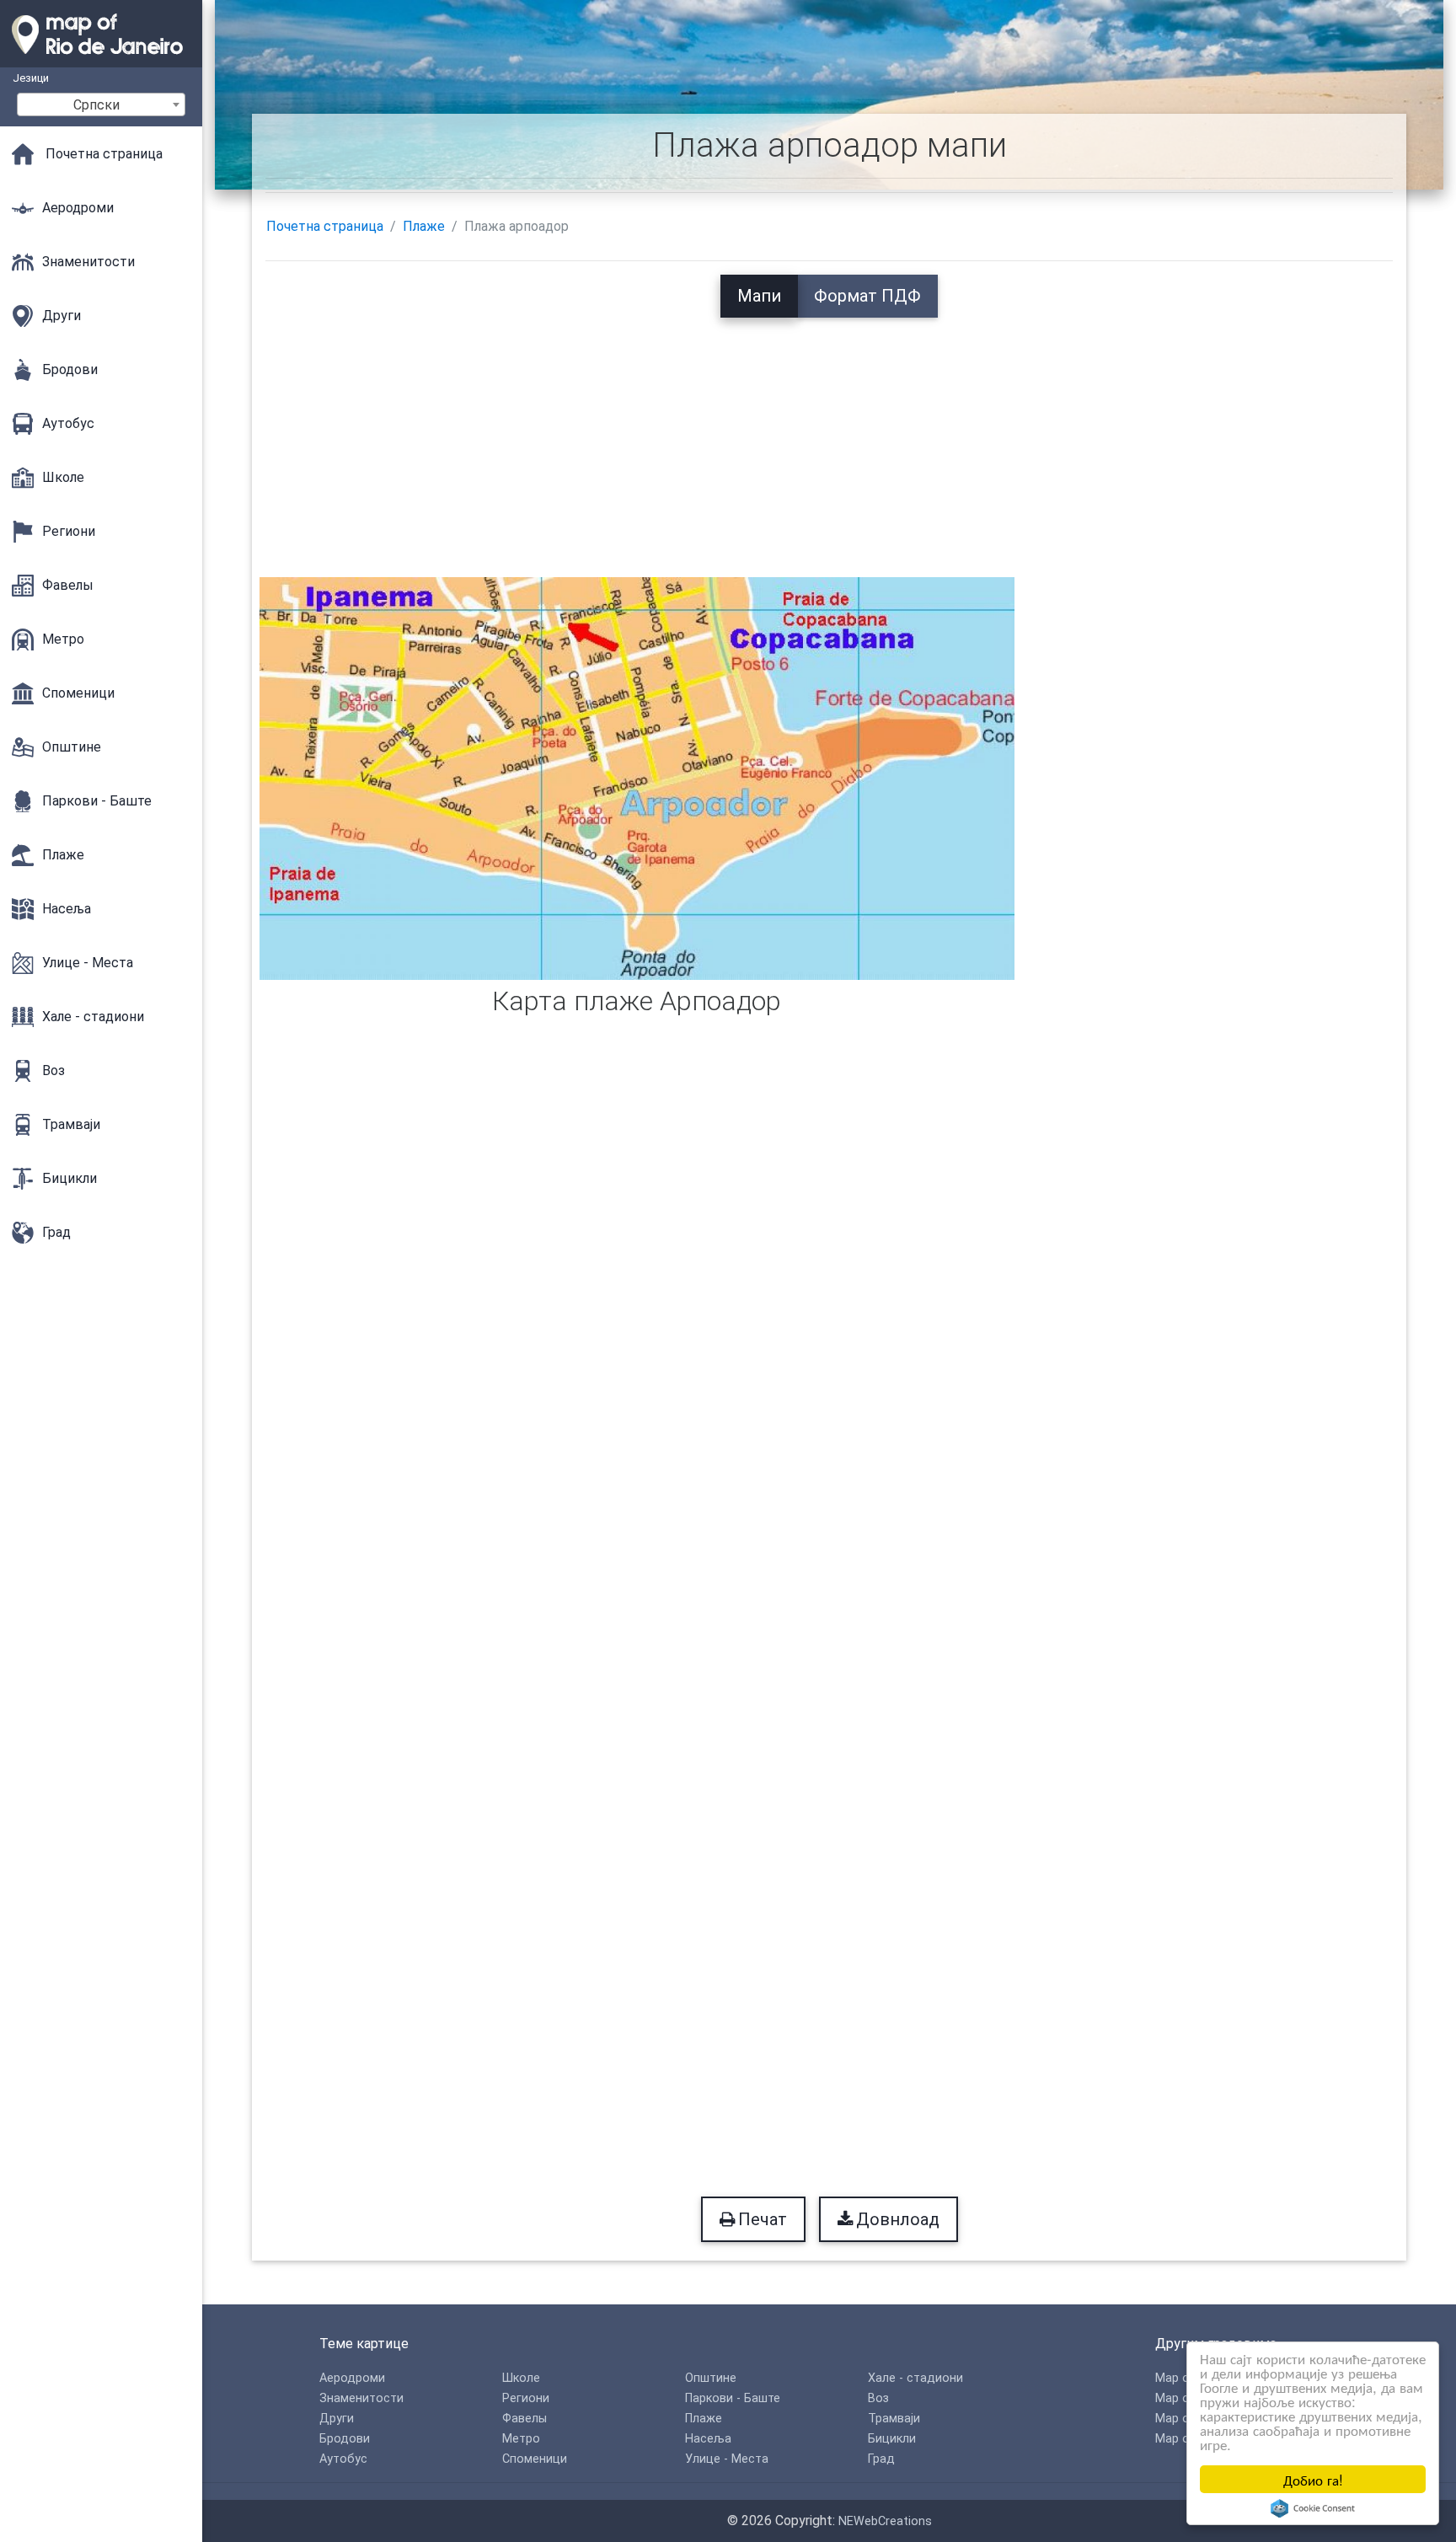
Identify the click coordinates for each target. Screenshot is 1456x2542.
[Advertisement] (829, 436)
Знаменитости (361, 2398)
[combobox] (101, 104)
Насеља (708, 2439)
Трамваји (894, 2419)
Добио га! (1313, 2479)
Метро (521, 2439)
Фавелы (525, 2419)
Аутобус (343, 2459)
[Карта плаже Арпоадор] (637, 777)
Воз (878, 2398)
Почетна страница (325, 226)
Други (337, 2419)
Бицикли (892, 2439)
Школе (521, 2378)
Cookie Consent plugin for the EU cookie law (1313, 2508)
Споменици (535, 2459)
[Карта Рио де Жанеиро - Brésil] (101, 59)
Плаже (424, 226)
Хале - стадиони (915, 2378)
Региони (526, 2398)
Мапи (759, 296)
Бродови (345, 2439)
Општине (711, 2378)
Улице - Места (727, 2459)
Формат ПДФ (867, 296)
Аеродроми (352, 2378)
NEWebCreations (885, 2521)
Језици (31, 78)
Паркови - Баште (733, 2398)
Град (881, 2459)
